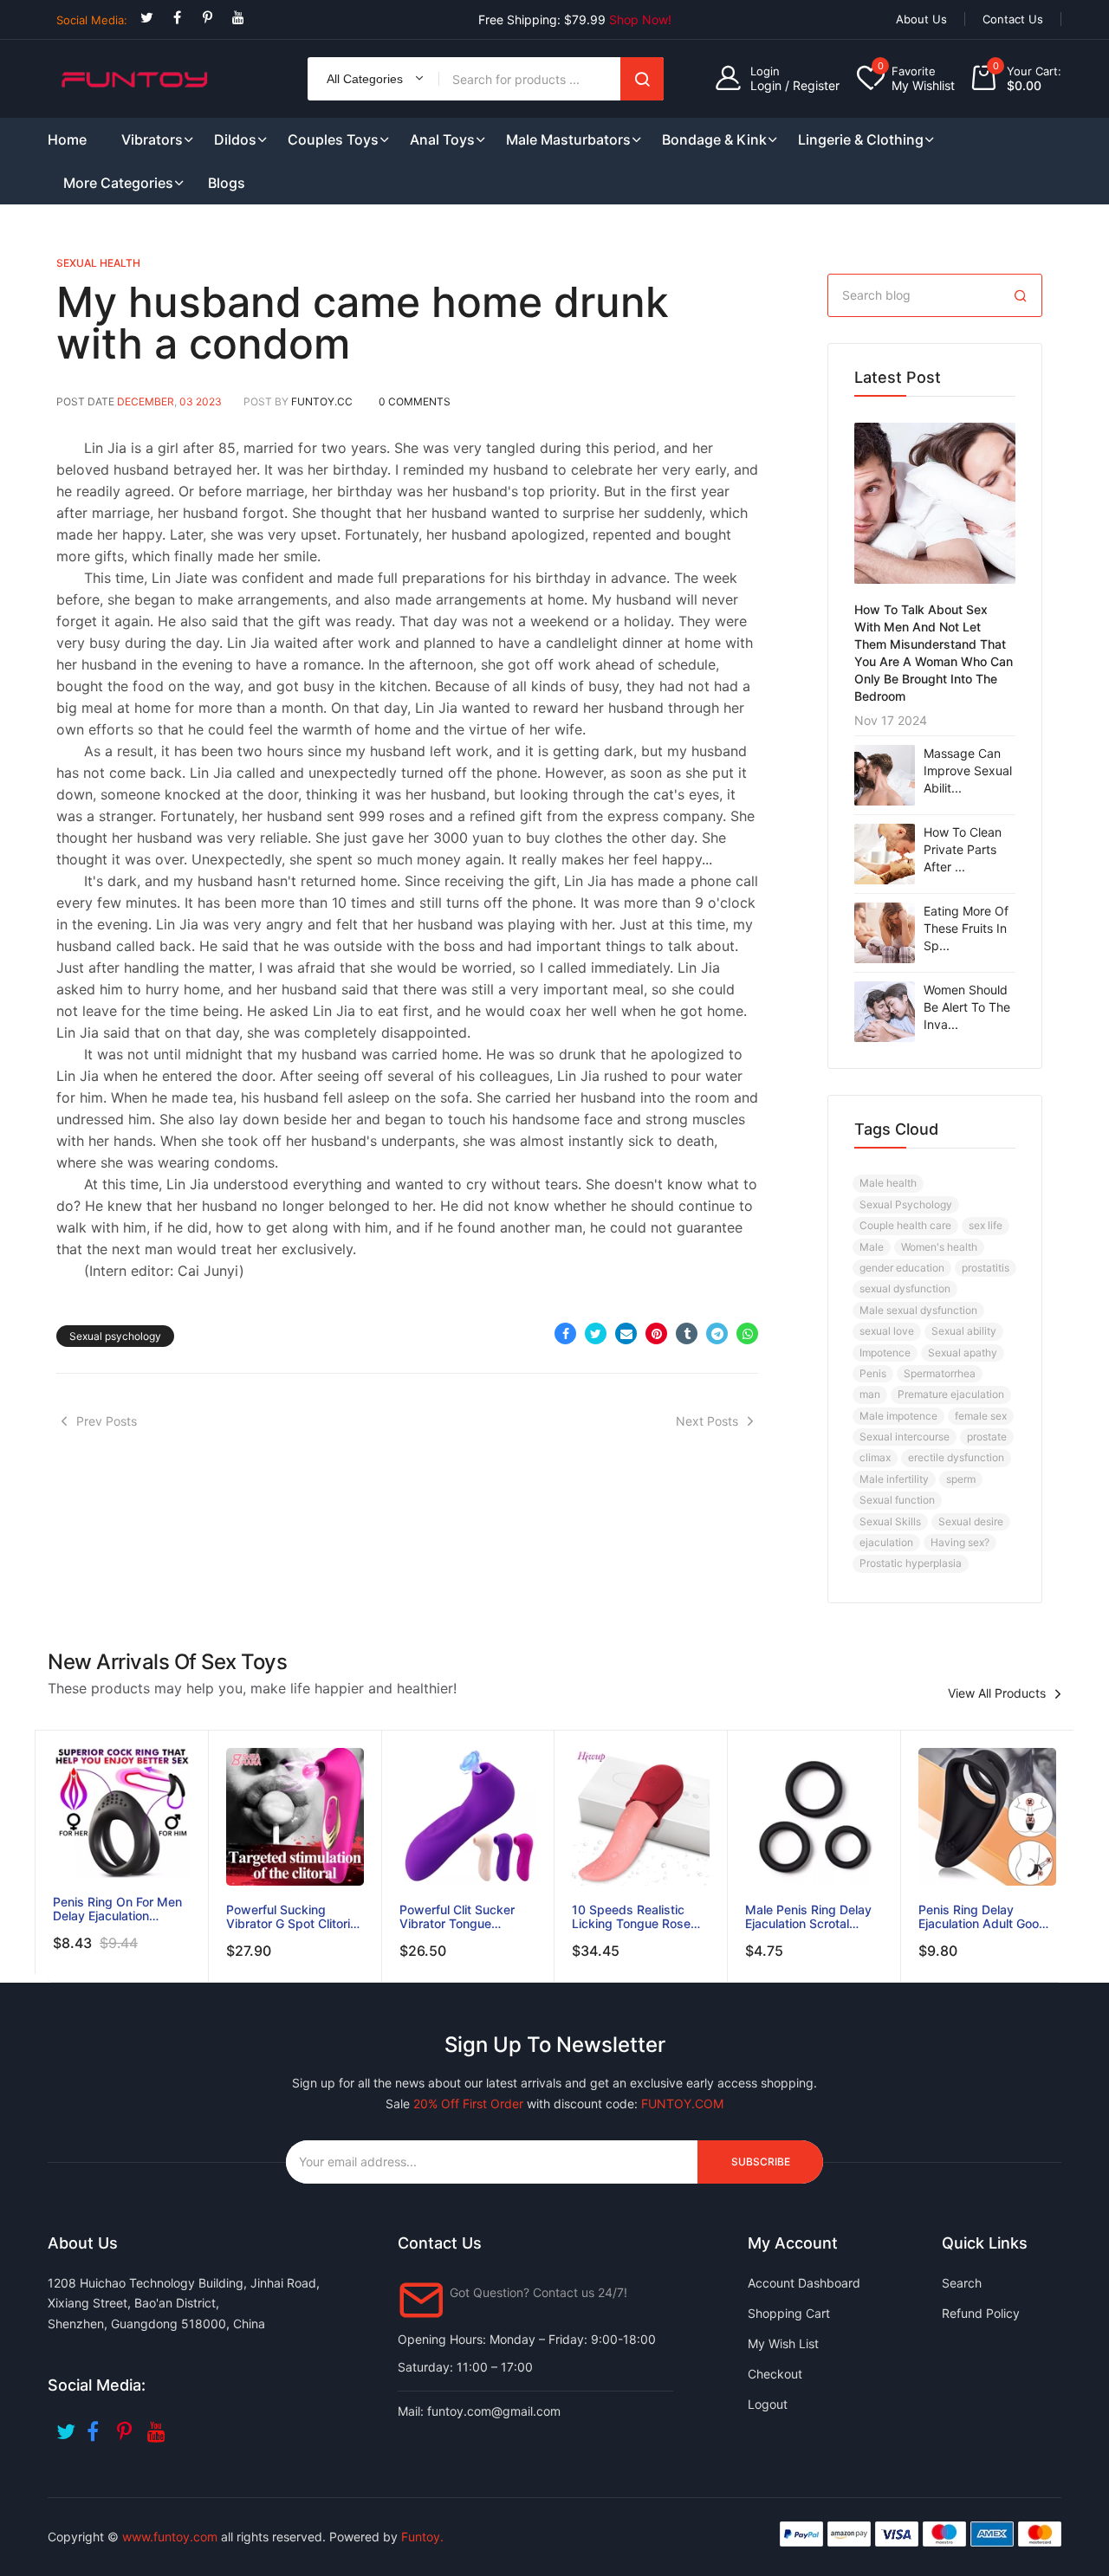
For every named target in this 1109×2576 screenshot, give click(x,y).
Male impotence (898, 1416)
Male (872, 1247)
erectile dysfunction (956, 1457)
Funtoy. (422, 2537)
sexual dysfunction (905, 1288)
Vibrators (152, 139)
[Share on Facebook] (565, 1333)
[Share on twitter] (596, 1333)
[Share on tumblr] (687, 1333)
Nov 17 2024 (891, 720)
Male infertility (894, 1479)
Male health (888, 1183)
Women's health (939, 1247)
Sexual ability (964, 1331)
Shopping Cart (789, 2313)
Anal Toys (442, 139)
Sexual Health (98, 263)
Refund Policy (981, 2313)
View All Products (997, 1693)
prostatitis (986, 1268)
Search (642, 79)
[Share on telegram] (717, 1333)
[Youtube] (238, 18)
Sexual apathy (963, 1353)
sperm (961, 1479)
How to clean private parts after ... (963, 849)
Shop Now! (640, 19)
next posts (707, 1421)
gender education (902, 1268)
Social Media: (92, 20)
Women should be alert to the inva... (967, 1007)
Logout (768, 2404)
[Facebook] (177, 18)
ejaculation (886, 1542)
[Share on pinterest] (656, 1333)
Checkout (775, 2374)
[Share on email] (626, 1333)
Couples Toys (333, 139)
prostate (987, 1437)
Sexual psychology (115, 1336)
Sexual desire (971, 1521)
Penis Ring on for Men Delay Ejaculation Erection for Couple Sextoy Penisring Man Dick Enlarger (117, 1909)
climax (875, 1457)
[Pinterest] (208, 18)
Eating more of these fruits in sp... (966, 928)
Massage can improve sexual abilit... (968, 770)
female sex (981, 1416)
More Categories (118, 183)
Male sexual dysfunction (918, 1310)
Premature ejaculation (951, 1394)
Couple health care (905, 1225)
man (870, 1394)
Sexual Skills (890, 1521)
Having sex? (960, 1542)
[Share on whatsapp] (747, 1333)
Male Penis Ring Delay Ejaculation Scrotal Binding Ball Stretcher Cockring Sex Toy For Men (808, 1917)
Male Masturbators (568, 139)
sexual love (887, 1331)
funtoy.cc (322, 401)
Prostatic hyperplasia (911, 1563)
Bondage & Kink (714, 139)
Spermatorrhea (940, 1373)
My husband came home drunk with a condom (363, 323)
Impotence (885, 1353)
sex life (986, 1225)
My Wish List (783, 2343)
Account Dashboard (804, 2283)
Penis (873, 1373)
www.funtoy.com (170, 2537)
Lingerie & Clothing (861, 139)
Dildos (235, 139)
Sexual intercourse (905, 1437)
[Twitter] (147, 18)
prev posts (107, 1421)
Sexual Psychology (906, 1204)
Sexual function (897, 1500)
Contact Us (1013, 19)
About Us (921, 19)
